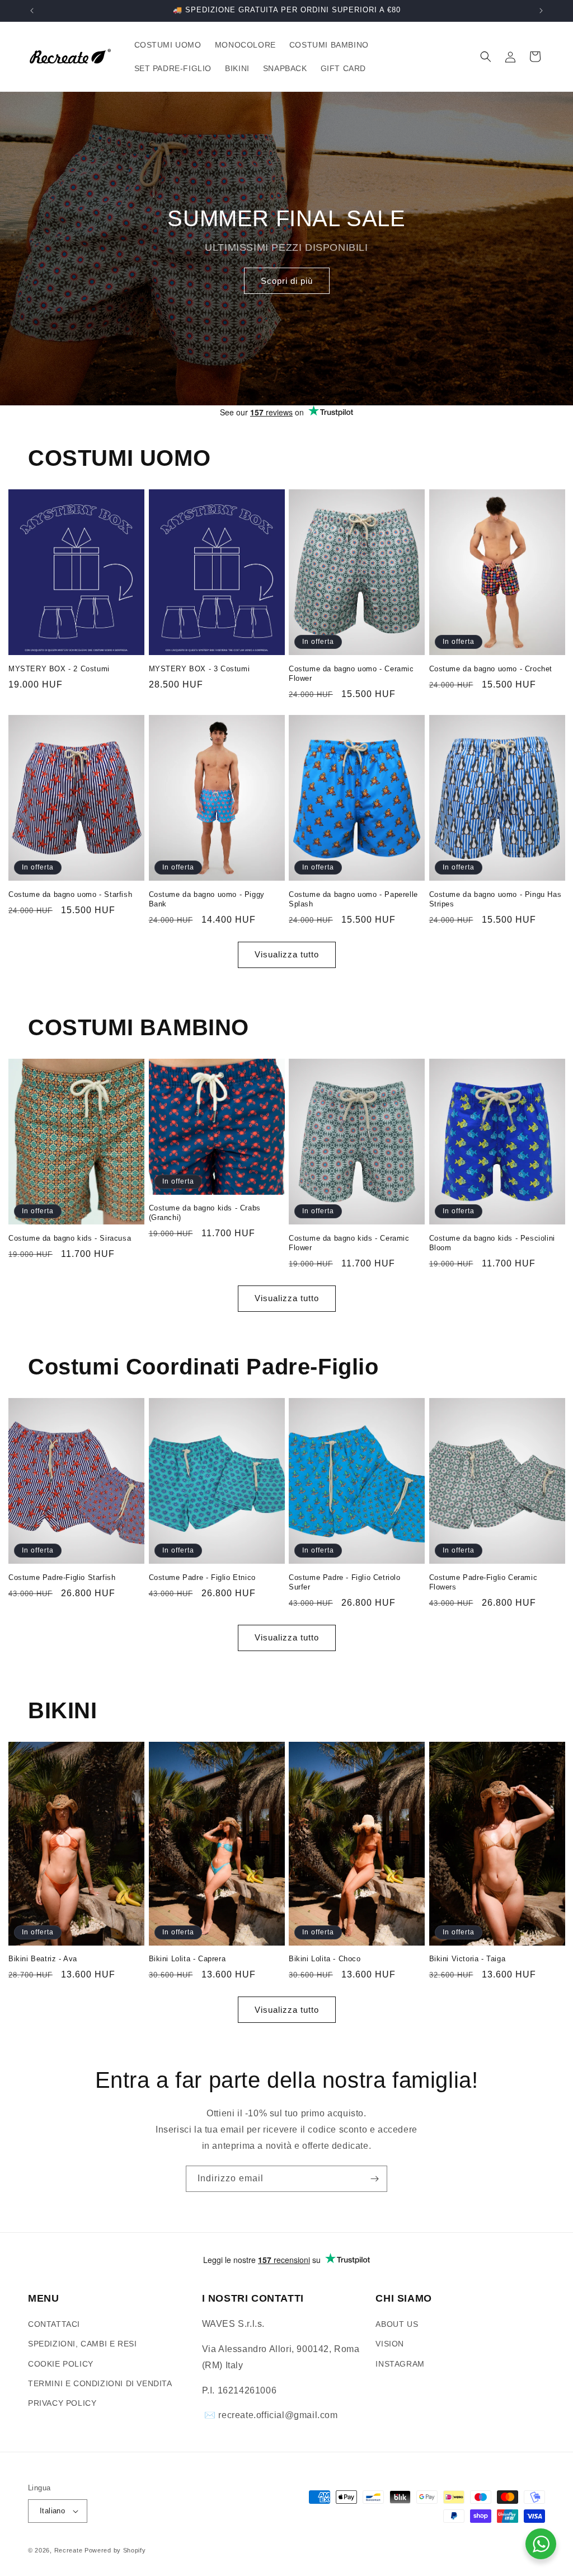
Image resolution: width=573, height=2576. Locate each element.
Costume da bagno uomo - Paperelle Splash (353, 899)
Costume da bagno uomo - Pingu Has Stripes (495, 899)
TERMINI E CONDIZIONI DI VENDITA (100, 2383)
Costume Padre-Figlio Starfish (62, 1577)
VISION (390, 2344)
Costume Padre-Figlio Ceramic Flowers (483, 1582)
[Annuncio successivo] (541, 11)
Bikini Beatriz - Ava (43, 1959)
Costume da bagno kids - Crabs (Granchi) (205, 1213)
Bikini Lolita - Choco (325, 1959)
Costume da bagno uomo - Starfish (70, 894)
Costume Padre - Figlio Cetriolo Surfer (345, 1582)
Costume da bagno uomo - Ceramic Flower (351, 674)
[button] (486, 57)
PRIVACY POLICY (62, 2403)
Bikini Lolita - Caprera (187, 1959)
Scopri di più (287, 281)
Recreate (69, 2550)
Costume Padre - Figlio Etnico (202, 1577)
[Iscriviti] (374, 2179)
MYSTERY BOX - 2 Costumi (59, 669)
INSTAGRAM (400, 2364)
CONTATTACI (54, 2324)
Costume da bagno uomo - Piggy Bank (207, 899)
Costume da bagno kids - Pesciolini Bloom (492, 1243)
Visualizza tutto (287, 954)
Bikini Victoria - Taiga (468, 1959)
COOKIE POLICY (61, 2364)
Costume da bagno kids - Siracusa (70, 1238)
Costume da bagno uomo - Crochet (491, 669)
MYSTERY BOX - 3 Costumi (199, 669)
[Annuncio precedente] (32, 11)
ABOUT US (397, 2324)
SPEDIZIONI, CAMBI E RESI (82, 2344)
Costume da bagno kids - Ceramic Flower (349, 1243)
